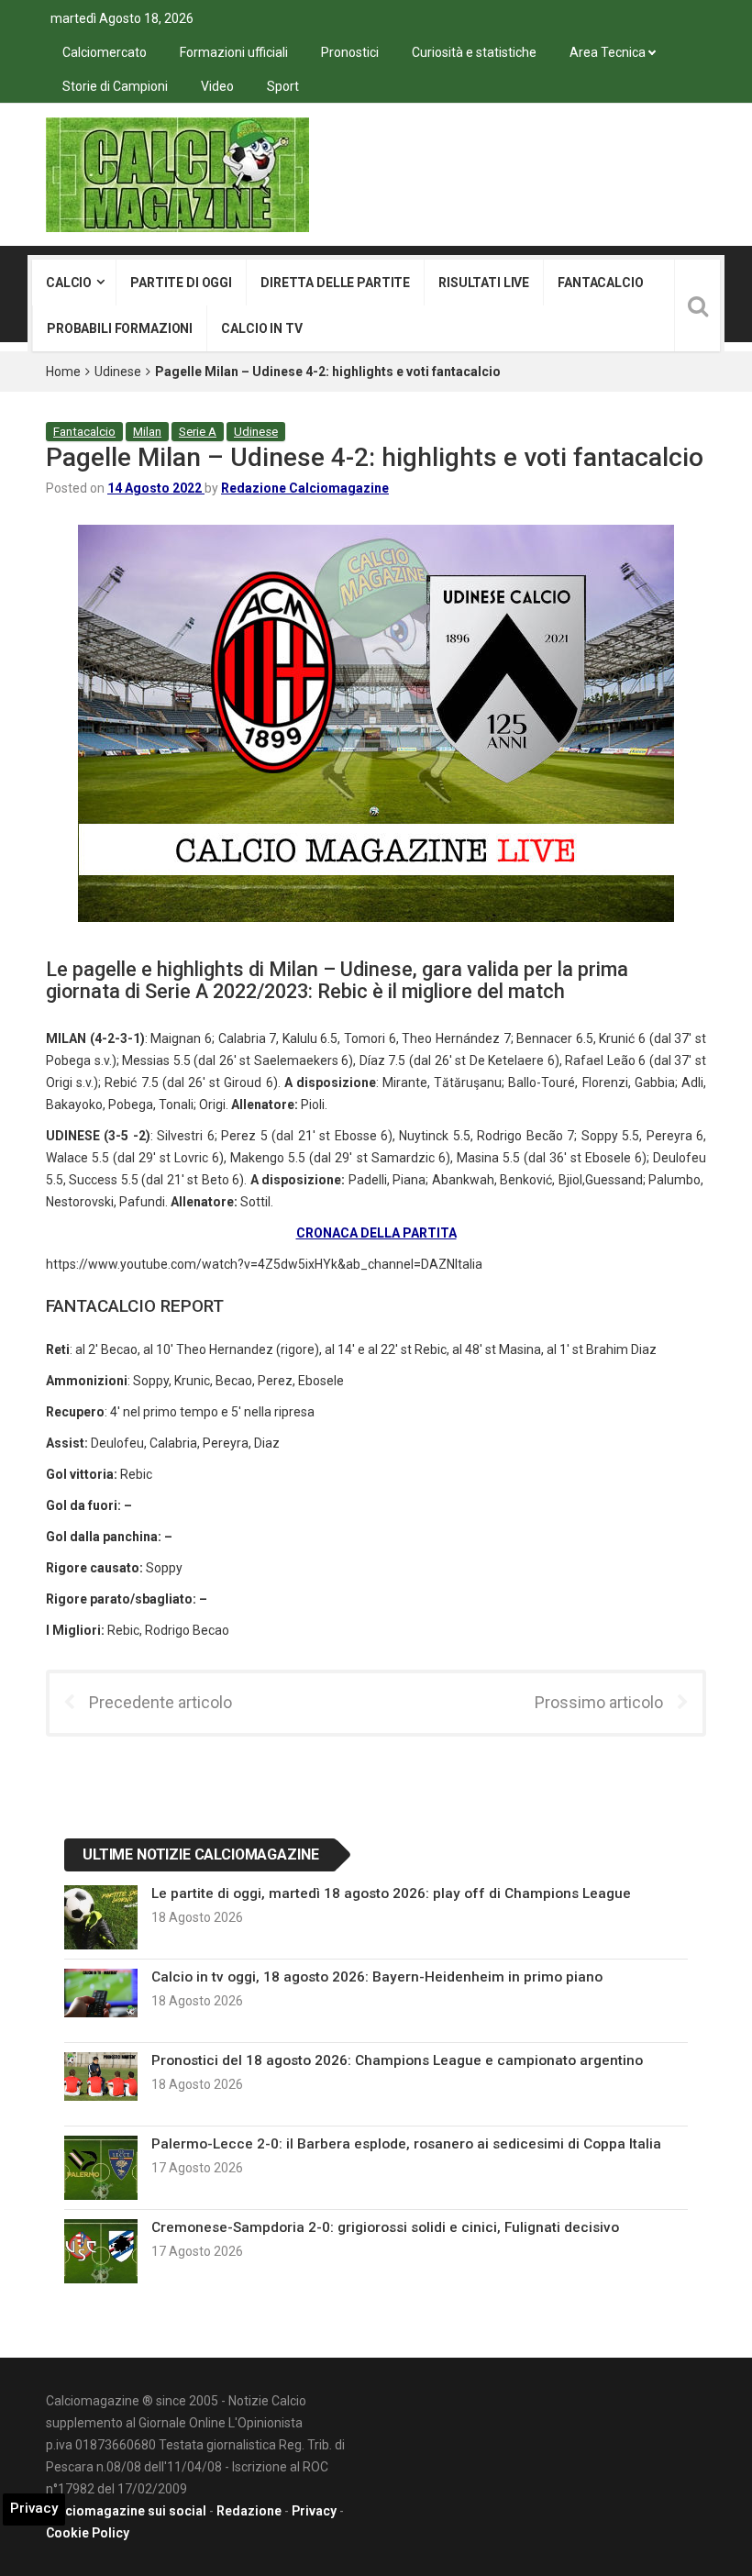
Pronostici (350, 52)
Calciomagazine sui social (126, 2511)
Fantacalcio (600, 283)
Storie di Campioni (115, 86)
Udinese (118, 372)
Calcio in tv (261, 328)
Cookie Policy (88, 2533)
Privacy (314, 2511)
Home (63, 372)
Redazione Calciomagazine (305, 488)
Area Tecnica (608, 52)
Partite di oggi (181, 283)
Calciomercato (105, 52)
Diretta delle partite (335, 283)
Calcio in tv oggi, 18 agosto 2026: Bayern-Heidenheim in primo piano (377, 1977)
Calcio (69, 283)
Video (217, 86)
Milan (147, 432)
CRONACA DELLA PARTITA (376, 1233)
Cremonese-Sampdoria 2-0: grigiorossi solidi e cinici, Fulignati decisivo (385, 2227)
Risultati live (484, 283)
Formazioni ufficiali (234, 52)
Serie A (198, 432)
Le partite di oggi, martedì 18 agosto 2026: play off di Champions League (391, 1893)
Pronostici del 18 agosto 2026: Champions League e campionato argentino (397, 2060)
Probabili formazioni (120, 328)
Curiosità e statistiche (474, 52)
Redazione (249, 2511)
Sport (283, 86)
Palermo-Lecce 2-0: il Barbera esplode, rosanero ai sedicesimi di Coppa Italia (406, 2144)
